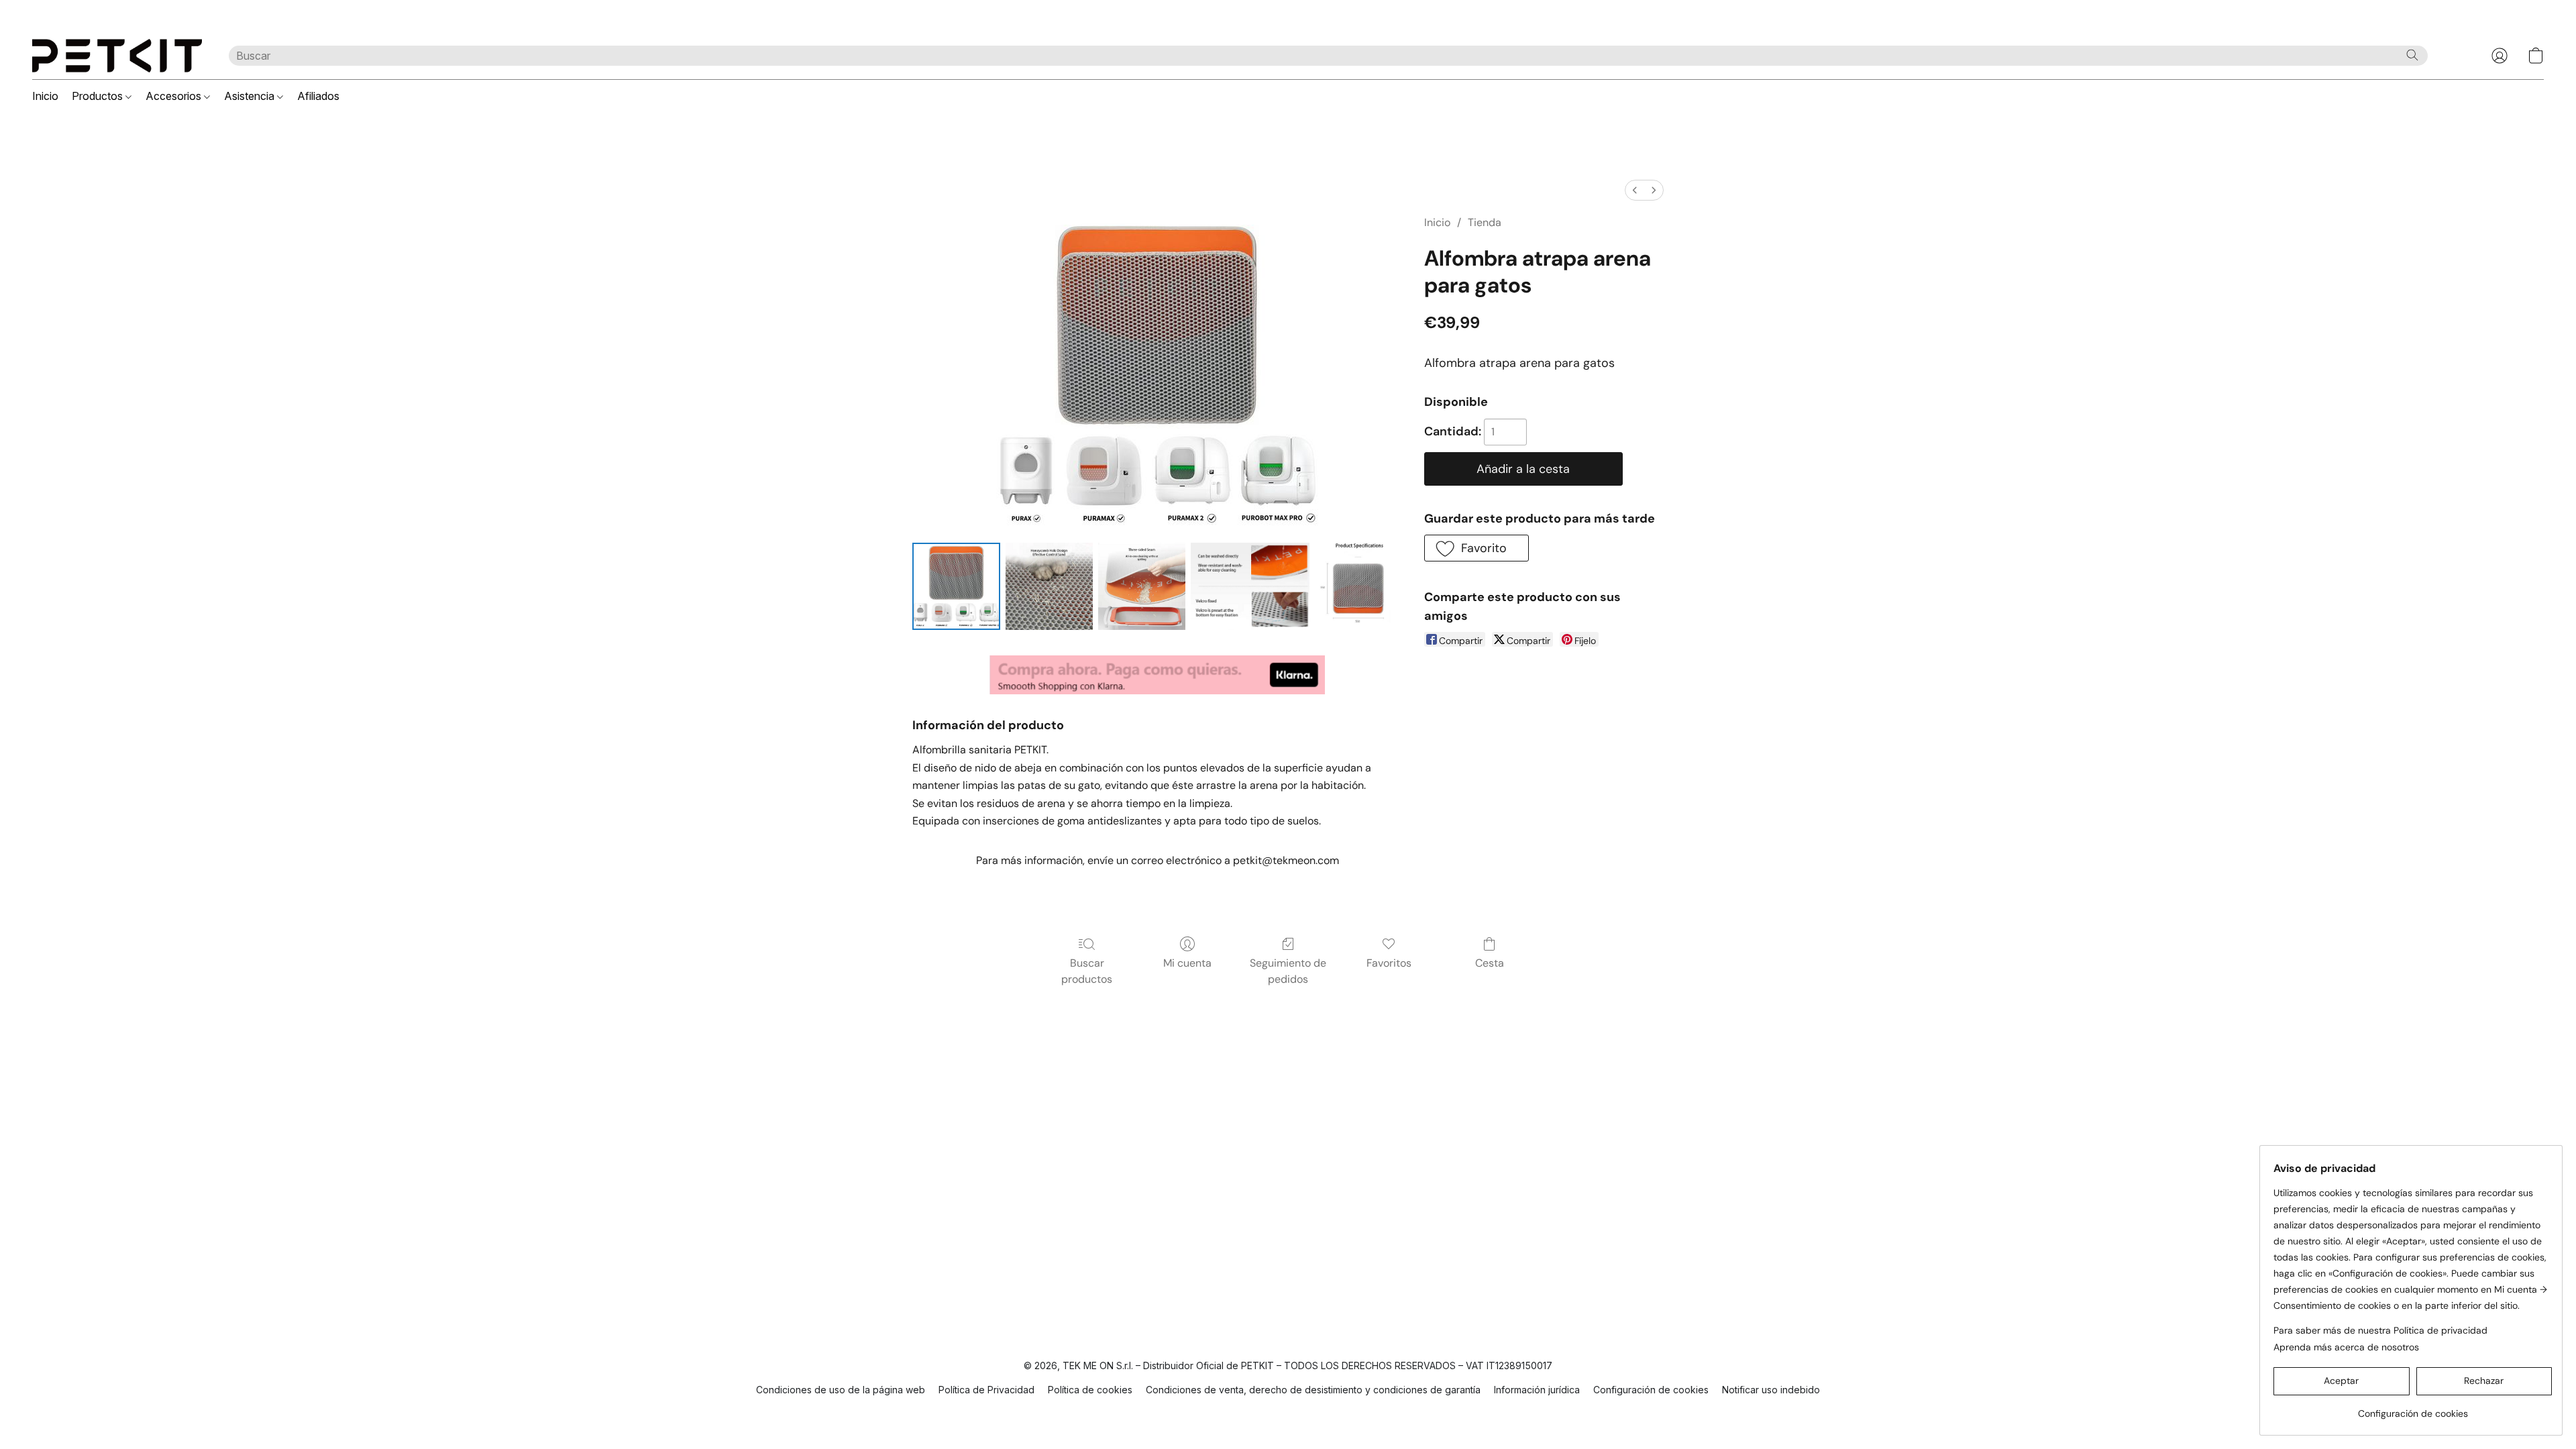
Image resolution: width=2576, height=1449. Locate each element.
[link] (2413, 1408)
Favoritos (1389, 963)
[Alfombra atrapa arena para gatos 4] (1358, 586)
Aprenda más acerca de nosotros (2346, 1347)
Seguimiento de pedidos (1288, 971)
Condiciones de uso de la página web (841, 1390)
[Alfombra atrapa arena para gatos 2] (1142, 586)
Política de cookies (1090, 1390)
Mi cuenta (1187, 963)
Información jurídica (1537, 1390)
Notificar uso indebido (1771, 1390)
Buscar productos (1087, 971)
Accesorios (175, 96)
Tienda (1485, 222)
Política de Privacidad (986, 1390)
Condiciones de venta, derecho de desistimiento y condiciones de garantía (1313, 1390)
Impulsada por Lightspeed (1288, 1413)
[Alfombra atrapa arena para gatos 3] (1250, 586)
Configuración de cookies (1651, 1390)
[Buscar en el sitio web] (2412, 55)
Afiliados (318, 96)
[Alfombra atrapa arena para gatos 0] (956, 586)
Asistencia (251, 96)
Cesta (1490, 963)
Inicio (45, 96)
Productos (99, 96)
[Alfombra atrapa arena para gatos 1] (1049, 586)
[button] (117, 56)
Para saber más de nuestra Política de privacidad (2380, 1330)
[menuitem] (1635, 190)
